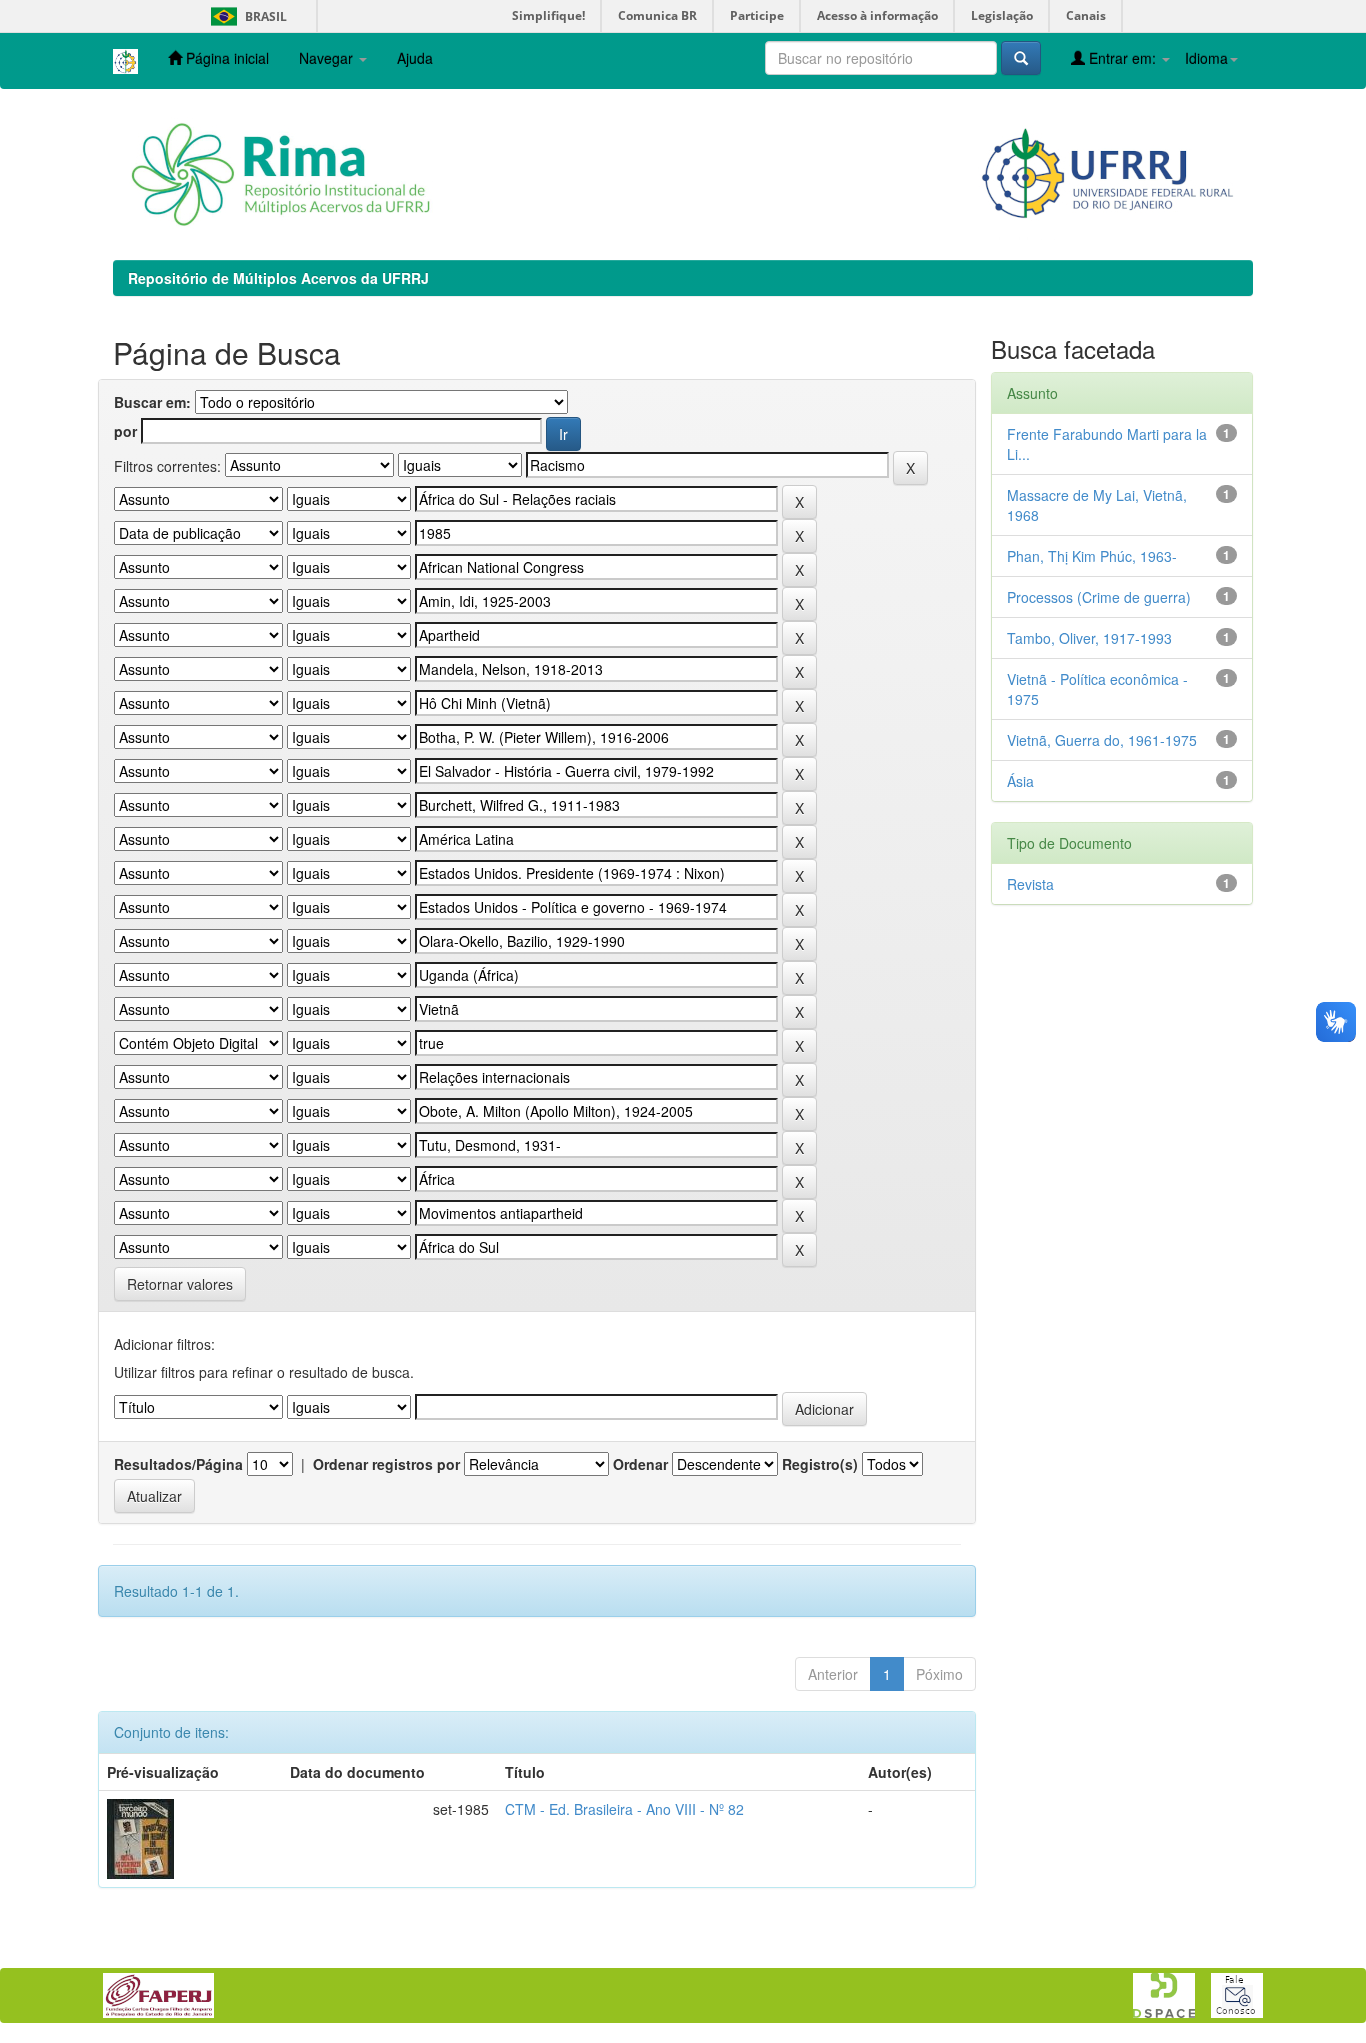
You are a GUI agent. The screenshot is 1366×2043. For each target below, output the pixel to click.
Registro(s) (820, 1464)
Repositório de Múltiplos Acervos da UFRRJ (278, 278)
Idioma (1206, 58)
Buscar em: (152, 402)
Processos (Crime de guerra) (1099, 597)
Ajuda (415, 58)
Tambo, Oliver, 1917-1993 (1089, 638)
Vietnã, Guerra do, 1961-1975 (1102, 740)
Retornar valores (180, 1284)
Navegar (328, 58)
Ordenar (640, 1464)
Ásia (1020, 781)
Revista (1030, 884)
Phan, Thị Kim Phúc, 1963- (1092, 556)
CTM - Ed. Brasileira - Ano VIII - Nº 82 (624, 1809)
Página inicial (225, 58)
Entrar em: (1122, 58)
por (125, 431)
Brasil (245, 16)
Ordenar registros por (386, 1464)
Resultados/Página (178, 1464)
